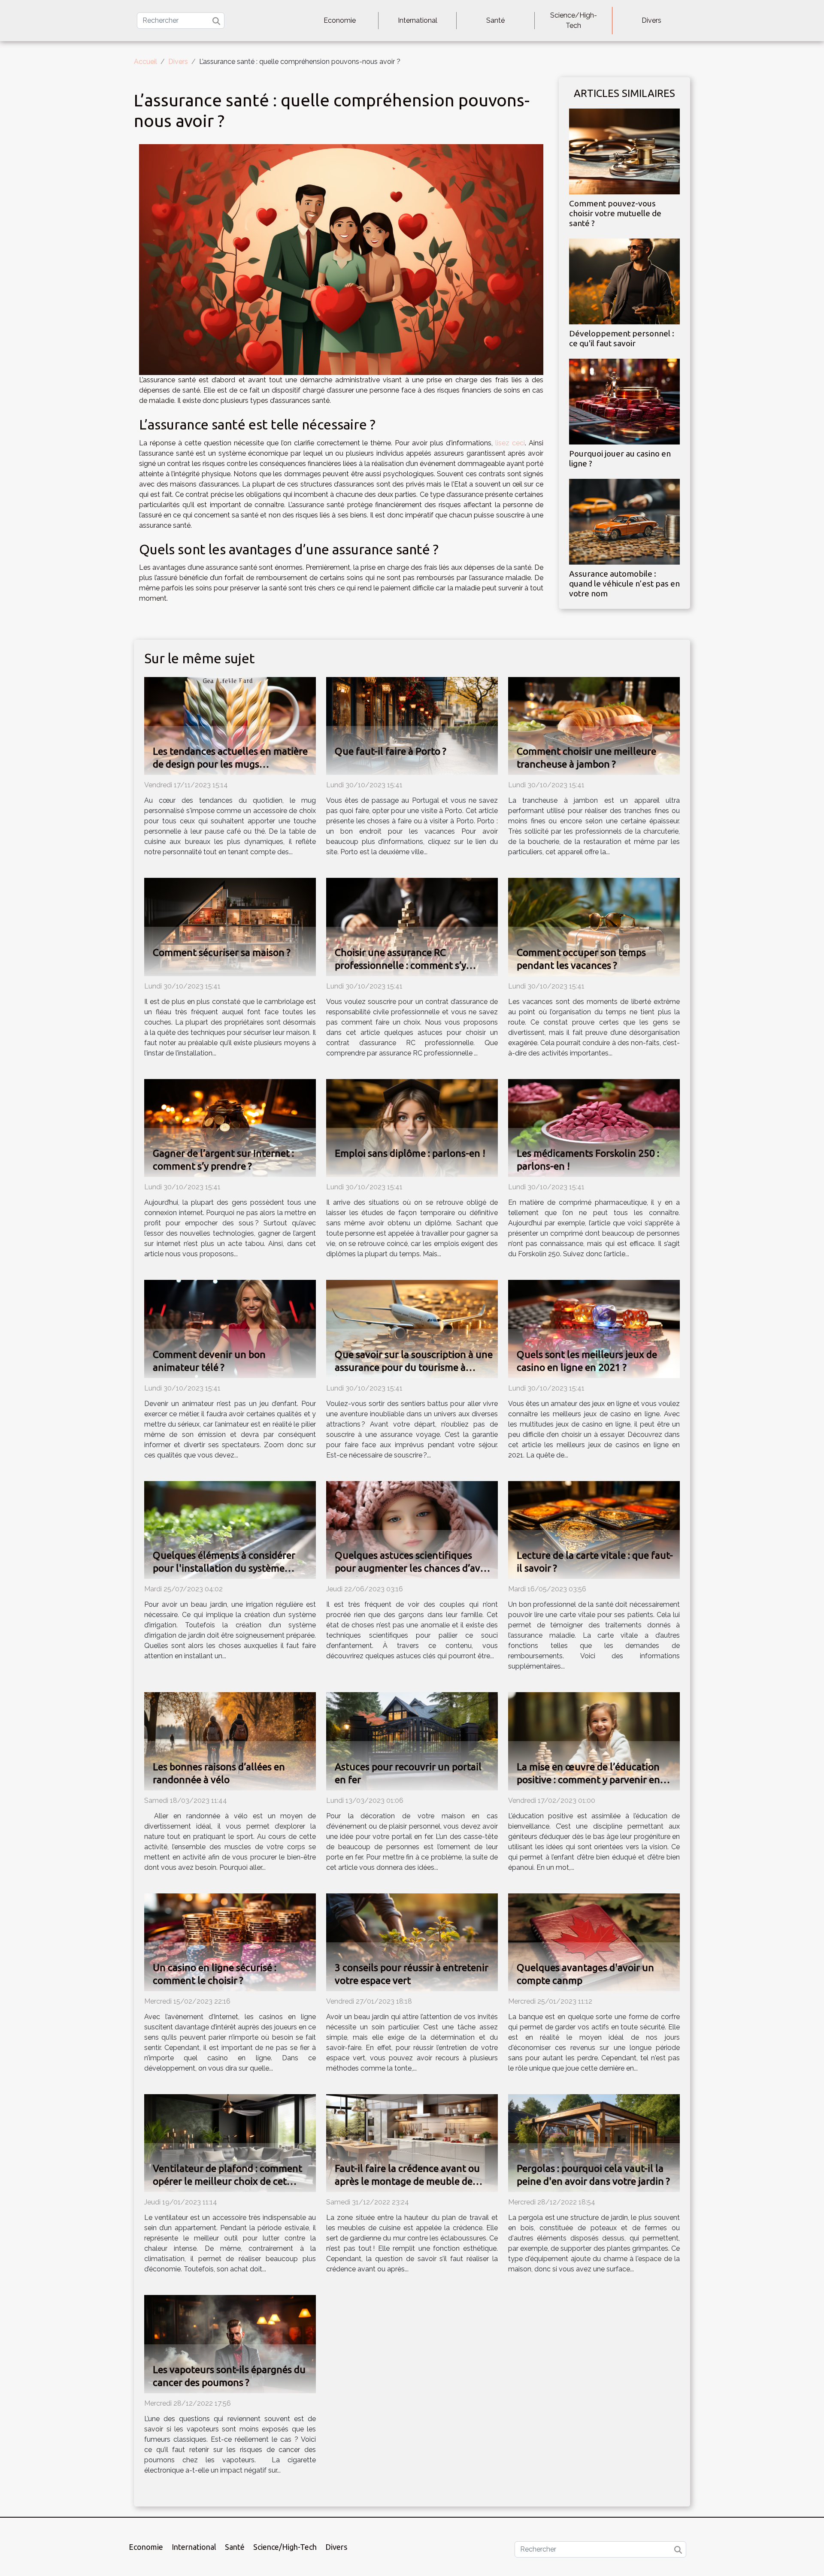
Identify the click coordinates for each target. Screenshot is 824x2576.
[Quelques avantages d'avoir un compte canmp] (594, 1942)
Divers (651, 20)
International (418, 20)
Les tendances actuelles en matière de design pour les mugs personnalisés (230, 764)
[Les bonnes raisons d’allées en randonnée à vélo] (230, 1741)
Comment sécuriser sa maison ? (222, 952)
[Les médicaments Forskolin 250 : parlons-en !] (594, 1127)
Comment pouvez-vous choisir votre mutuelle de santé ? (615, 213)
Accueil (145, 62)
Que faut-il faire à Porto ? (391, 751)
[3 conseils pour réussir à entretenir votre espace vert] (412, 1942)
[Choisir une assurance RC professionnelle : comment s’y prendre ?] (412, 927)
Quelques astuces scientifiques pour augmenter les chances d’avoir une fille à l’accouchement (414, 1568)
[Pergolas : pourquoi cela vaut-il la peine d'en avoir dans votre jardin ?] (594, 2142)
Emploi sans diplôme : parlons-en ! (410, 1153)
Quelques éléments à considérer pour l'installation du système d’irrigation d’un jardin (224, 1568)
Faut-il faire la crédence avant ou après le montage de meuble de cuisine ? (407, 2181)
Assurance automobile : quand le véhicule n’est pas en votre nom (624, 584)
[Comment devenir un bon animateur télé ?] (230, 1329)
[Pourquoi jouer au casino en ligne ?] (624, 401)
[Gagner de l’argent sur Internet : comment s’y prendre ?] (230, 1127)
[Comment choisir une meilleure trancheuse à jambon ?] (594, 725)
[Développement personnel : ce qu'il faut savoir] (624, 281)
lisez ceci (510, 443)
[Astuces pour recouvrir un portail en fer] (412, 1741)
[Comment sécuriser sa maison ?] (230, 927)
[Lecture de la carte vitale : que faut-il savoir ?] (594, 1529)
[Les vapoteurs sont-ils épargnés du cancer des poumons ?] (230, 2344)
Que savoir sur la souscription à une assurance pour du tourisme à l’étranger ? (414, 1367)
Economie (340, 20)
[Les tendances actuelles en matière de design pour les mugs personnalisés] (230, 725)
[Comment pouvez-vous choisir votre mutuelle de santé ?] (624, 151)
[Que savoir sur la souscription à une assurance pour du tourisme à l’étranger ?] (412, 1329)
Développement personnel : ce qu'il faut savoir (622, 338)
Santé (495, 20)
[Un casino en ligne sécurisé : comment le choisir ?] (230, 1942)
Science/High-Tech (574, 20)
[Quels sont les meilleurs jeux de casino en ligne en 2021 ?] (594, 1329)
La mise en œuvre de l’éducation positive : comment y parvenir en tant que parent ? (588, 1779)
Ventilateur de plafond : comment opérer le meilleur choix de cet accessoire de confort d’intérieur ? (227, 2181)
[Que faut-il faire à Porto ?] (412, 725)
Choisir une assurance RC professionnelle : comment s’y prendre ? (400, 965)
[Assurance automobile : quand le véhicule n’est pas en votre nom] (624, 521)
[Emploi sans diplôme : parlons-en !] (412, 1127)
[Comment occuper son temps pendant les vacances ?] (594, 927)
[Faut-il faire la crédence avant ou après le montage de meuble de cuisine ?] (412, 2142)
